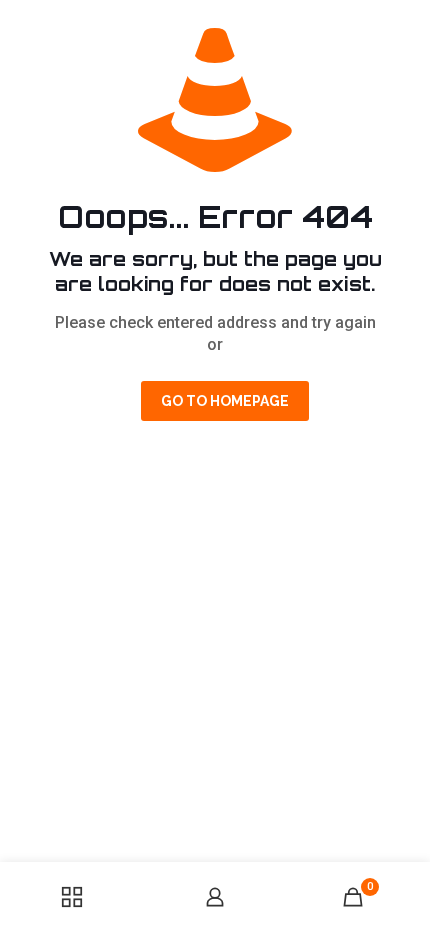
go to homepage (225, 401)
